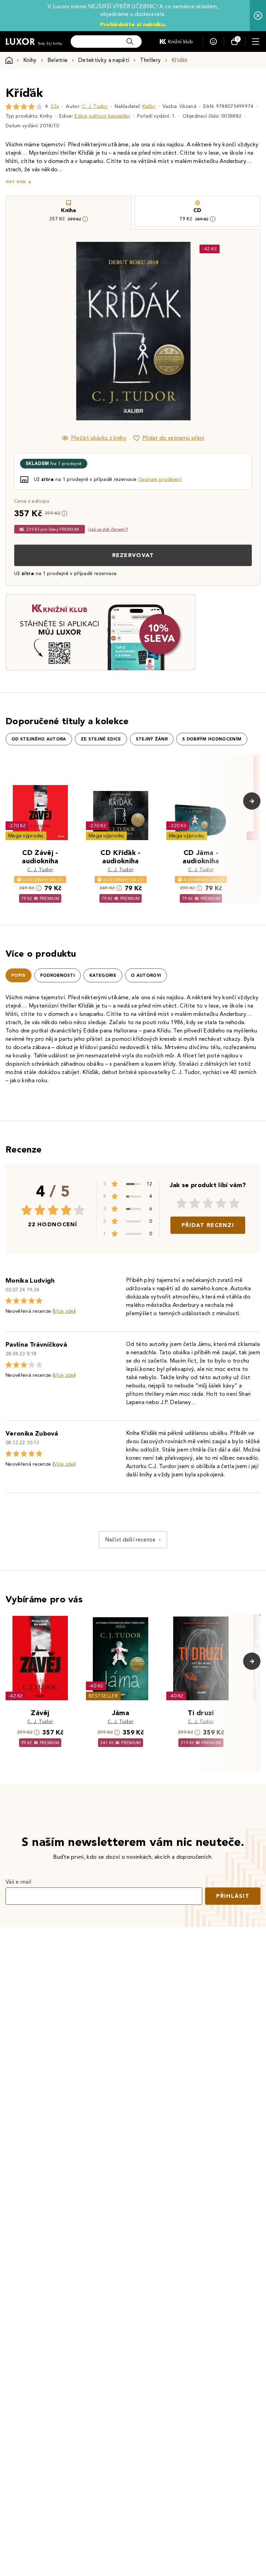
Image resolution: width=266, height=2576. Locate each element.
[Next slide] (211, 331)
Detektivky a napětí (104, 60)
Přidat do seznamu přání (173, 438)
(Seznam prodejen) (160, 479)
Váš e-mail (18, 1882)
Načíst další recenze (130, 1540)
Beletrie (58, 60)
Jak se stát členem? (108, 529)
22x (55, 106)
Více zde (64, 1311)
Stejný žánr (152, 739)
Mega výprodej (26, 836)
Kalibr (149, 106)
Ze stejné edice (101, 739)
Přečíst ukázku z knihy (99, 438)
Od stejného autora (39, 739)
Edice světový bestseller (102, 116)
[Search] (130, 42)
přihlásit (233, 1896)
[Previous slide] (55, 331)
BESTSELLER (103, 1696)
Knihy (30, 60)
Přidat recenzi (208, 1225)
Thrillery (150, 60)
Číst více (16, 182)
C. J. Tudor (95, 106)
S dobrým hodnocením (212, 739)
